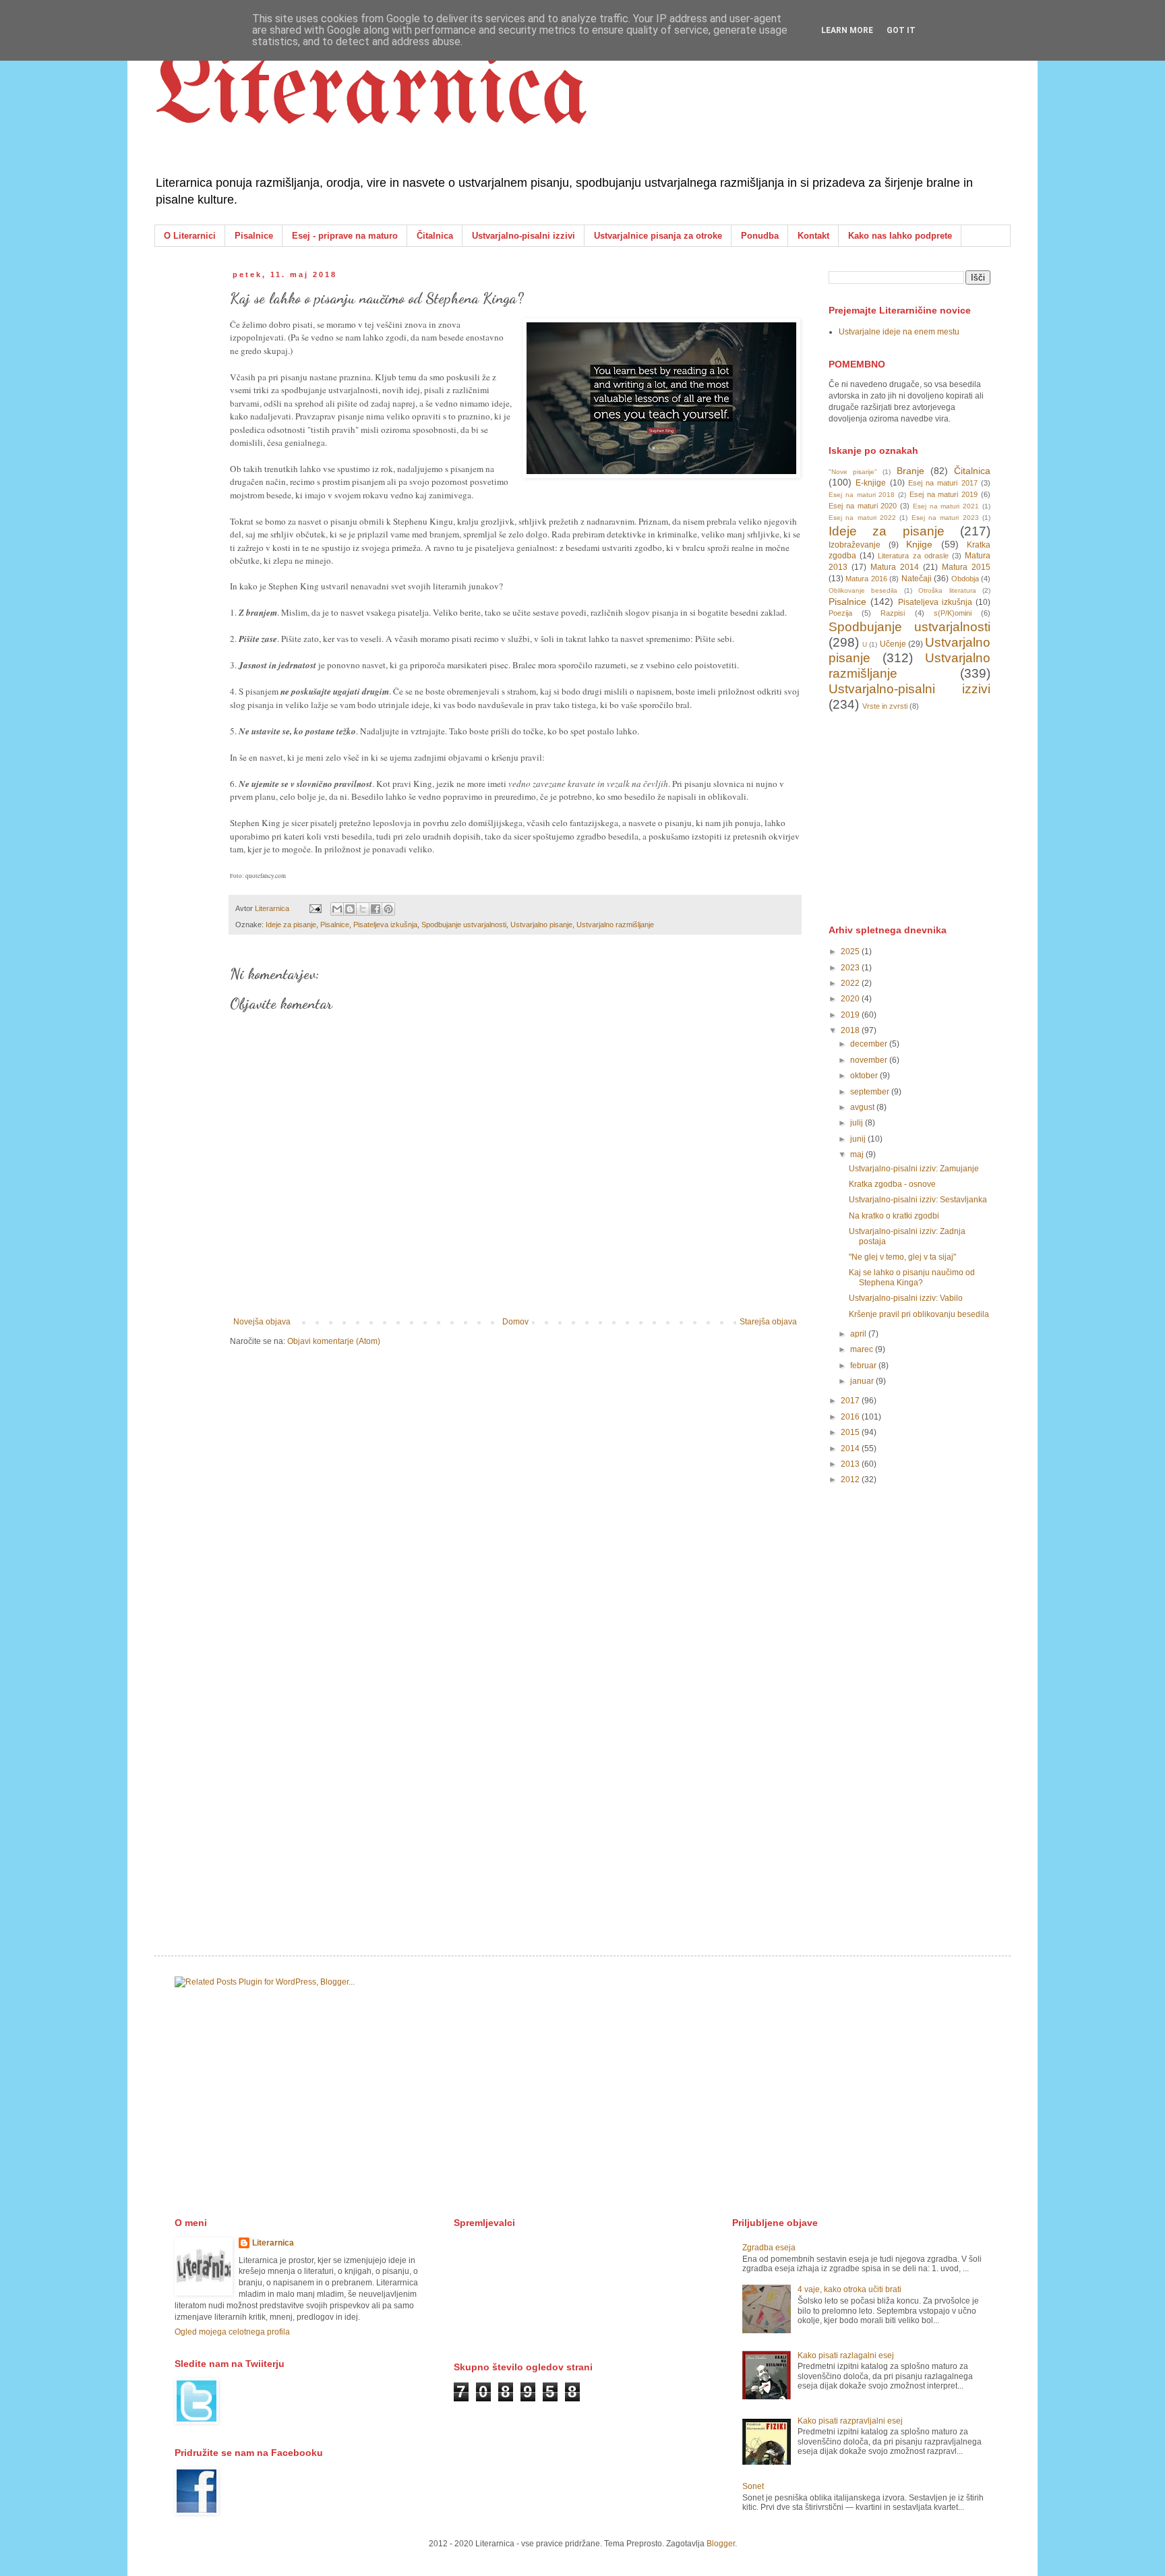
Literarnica (371, 94)
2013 (851, 1464)
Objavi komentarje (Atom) (334, 1341)
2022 (851, 983)
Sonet (753, 2486)
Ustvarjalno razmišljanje (615, 925)
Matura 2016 (866, 579)
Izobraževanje (855, 545)
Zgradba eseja (769, 2248)
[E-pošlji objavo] (315, 908)
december (870, 1044)
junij (859, 1139)
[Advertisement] (930, 817)
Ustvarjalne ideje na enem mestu (899, 332)
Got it (901, 30)
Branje (910, 471)
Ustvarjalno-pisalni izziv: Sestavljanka (918, 1200)
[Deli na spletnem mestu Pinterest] (388, 909)
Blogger (721, 2544)
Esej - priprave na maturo (345, 236)
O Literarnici (190, 236)
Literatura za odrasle (913, 556)
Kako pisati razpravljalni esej (850, 2421)
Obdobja (965, 579)
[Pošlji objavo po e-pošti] (337, 909)
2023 (851, 968)
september (871, 1092)
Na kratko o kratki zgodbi (894, 1216)
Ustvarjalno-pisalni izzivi (524, 236)
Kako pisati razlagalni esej (846, 2355)
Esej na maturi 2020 (863, 506)
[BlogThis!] (350, 909)
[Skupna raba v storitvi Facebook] (376, 909)
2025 (851, 952)
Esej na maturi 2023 (945, 518)
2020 (851, 999)
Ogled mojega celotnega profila (232, 2332)
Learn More (847, 30)
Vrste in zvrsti (885, 706)
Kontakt (813, 236)
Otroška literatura (947, 590)
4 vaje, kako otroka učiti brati (849, 2289)
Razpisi (893, 613)
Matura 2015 (966, 567)
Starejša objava (768, 1322)
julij (858, 1123)
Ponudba (760, 236)
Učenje (893, 644)
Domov (515, 1322)
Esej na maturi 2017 (943, 483)
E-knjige (871, 483)
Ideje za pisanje (291, 925)
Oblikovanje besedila (863, 590)
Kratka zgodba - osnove (892, 1184)
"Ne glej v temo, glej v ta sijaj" (902, 1257)
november (870, 1060)
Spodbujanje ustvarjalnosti (464, 925)
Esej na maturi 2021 (946, 506)
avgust (863, 1107)
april (859, 1334)
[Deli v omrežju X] (363, 909)
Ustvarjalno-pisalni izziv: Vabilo (906, 1298)
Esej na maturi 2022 (862, 518)
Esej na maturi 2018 (862, 495)
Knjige (919, 544)
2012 (851, 1480)
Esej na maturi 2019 (944, 494)
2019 (851, 1015)
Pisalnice (254, 236)
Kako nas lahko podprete (900, 236)
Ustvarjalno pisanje (541, 925)
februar (864, 1366)
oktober (865, 1076)
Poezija (840, 613)
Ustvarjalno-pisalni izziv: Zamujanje (914, 1169)
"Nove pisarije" (853, 472)
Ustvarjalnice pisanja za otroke (658, 236)
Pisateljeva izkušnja (385, 925)
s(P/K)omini (953, 613)
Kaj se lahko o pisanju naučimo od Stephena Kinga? (912, 1277)
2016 (851, 1417)
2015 (851, 1432)
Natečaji (917, 579)
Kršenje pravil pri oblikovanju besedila (919, 1314)
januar (863, 1381)
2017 (851, 1401)
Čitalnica (435, 236)
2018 (851, 1030)
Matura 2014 (895, 567)
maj (858, 1154)
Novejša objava (262, 1322)
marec (863, 1349)
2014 (851, 1448)
